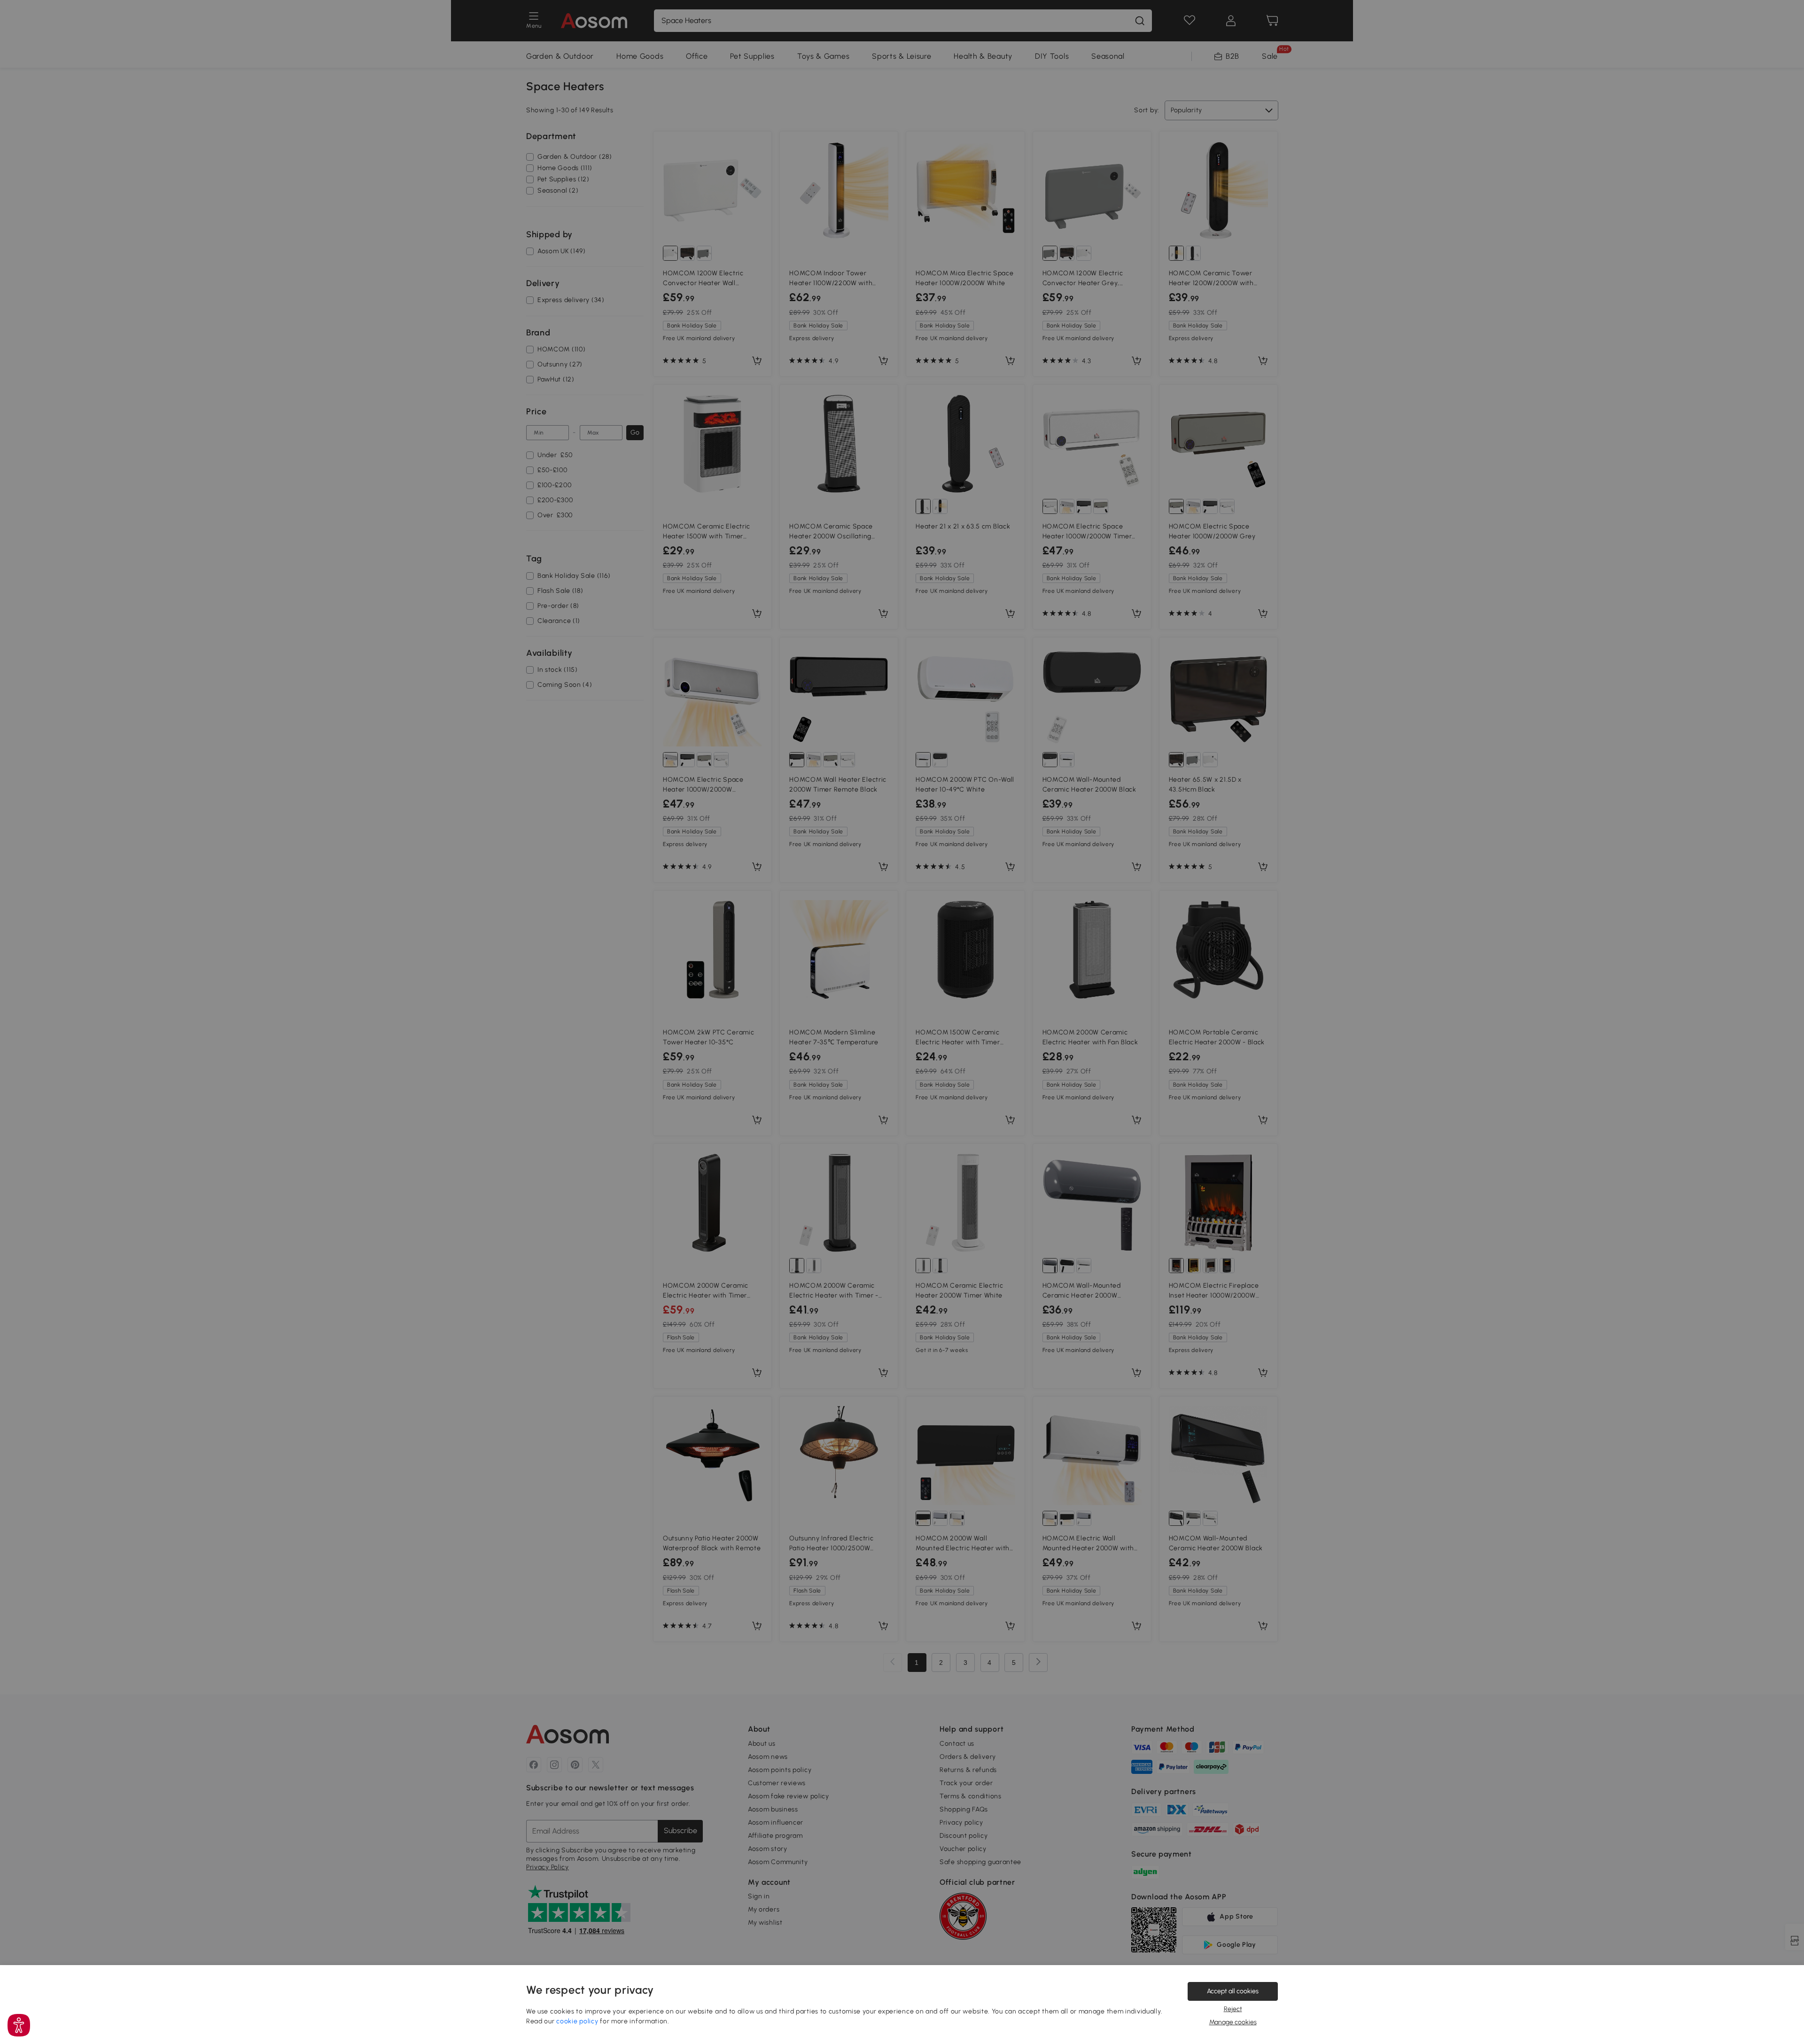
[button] (19, 2025)
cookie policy (577, 2021)
